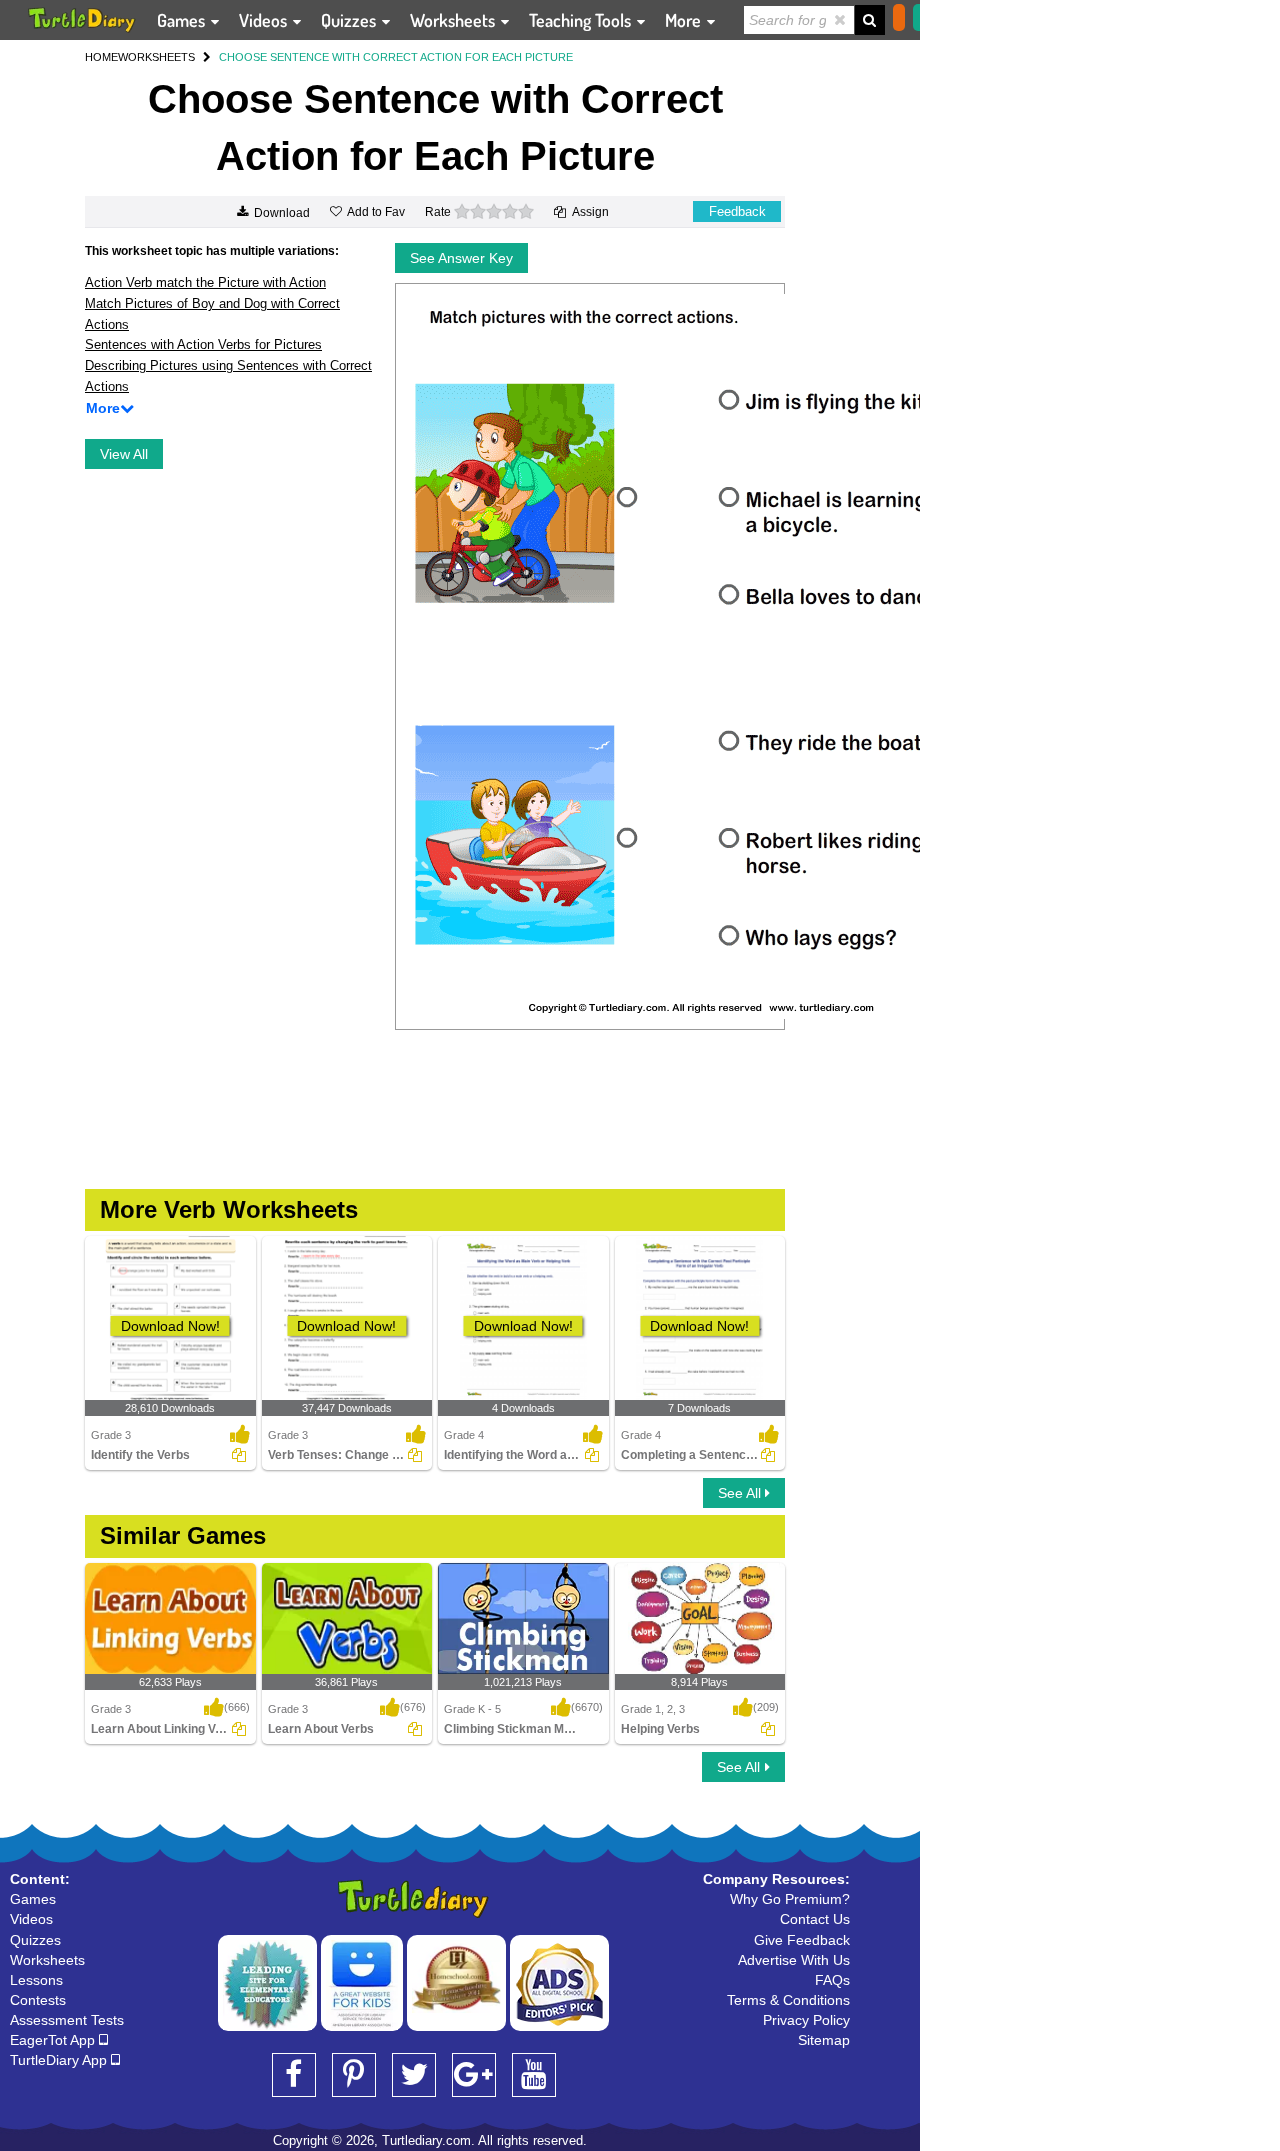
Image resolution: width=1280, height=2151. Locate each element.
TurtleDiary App (60, 2060)
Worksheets (454, 20)
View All (124, 454)
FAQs (832, 1980)
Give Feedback (802, 1940)
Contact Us (815, 1919)
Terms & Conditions (788, 2000)
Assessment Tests (67, 2020)
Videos (265, 20)
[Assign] (239, 1455)
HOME (101, 57)
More (685, 20)
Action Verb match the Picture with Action (205, 282)
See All (741, 1493)
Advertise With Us (794, 1960)
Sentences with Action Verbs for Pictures (203, 344)
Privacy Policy (806, 2020)
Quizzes (350, 20)
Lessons (36, 1980)
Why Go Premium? (790, 1899)
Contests (38, 2000)
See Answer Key (461, 258)
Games (183, 20)
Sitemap (824, 2040)
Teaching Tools (582, 20)
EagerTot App (54, 2040)
